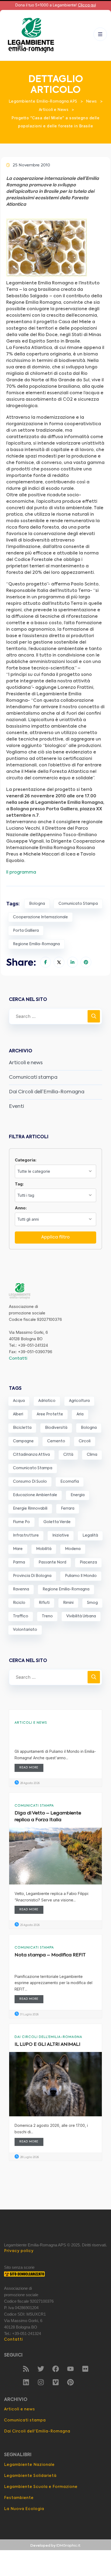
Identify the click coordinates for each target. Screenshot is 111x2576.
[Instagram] (41, 2382)
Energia (78, 1495)
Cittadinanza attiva (31, 1455)
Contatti (18, 1358)
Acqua (19, 1401)
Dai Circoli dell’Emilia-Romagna (47, 1092)
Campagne (23, 1441)
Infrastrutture (26, 1535)
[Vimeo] (55, 2382)
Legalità (90, 1535)
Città (68, 1455)
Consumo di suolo (30, 1482)
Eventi (16, 1107)
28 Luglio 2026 (29, 2157)
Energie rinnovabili (30, 1509)
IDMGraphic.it (68, 2546)
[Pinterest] (70, 2382)
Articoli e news (26, 1063)
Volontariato (25, 1630)
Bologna (37, 904)
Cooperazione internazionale (40, 917)
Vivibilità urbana (81, 1616)
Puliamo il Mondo (81, 1576)
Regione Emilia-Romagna (36, 944)
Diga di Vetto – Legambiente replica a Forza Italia (48, 1817)
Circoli (85, 1441)
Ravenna (21, 1589)
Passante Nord (52, 1562)
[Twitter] (41, 2369)
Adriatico (47, 1401)
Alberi (18, 1414)
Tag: (19, 1184)
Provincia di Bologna (32, 1576)
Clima (92, 1455)
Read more (29, 1768)
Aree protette (50, 1414)
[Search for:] (55, 1016)
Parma (19, 1562)
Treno (47, 1616)
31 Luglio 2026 (29, 2015)
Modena (73, 1549)
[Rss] (26, 2369)
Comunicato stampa (78, 904)
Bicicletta (22, 1428)
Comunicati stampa (33, 1077)
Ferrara (68, 1509)
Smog (92, 1603)
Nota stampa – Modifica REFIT (50, 1955)
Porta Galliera (26, 931)
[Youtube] (70, 2369)
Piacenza (88, 1562)
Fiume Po (21, 1522)
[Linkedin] (26, 2382)
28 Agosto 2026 (30, 1783)
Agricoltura (79, 1401)
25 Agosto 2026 (30, 1925)
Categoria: (26, 1160)
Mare (18, 1549)
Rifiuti (44, 1603)
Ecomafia (70, 1482)
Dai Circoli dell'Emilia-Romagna (48, 2037)
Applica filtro (55, 1237)
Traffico (21, 1616)
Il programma (21, 872)
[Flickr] (85, 2369)
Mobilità (44, 1549)
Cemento (56, 1441)
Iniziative (61, 1535)
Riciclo (19, 1603)
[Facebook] (55, 2369)
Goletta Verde (57, 1522)
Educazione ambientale (35, 1495)
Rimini (68, 1603)
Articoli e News (31, 1723)
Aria (80, 1414)
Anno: (21, 1208)
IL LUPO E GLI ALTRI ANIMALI (47, 2045)
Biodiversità (56, 1428)
